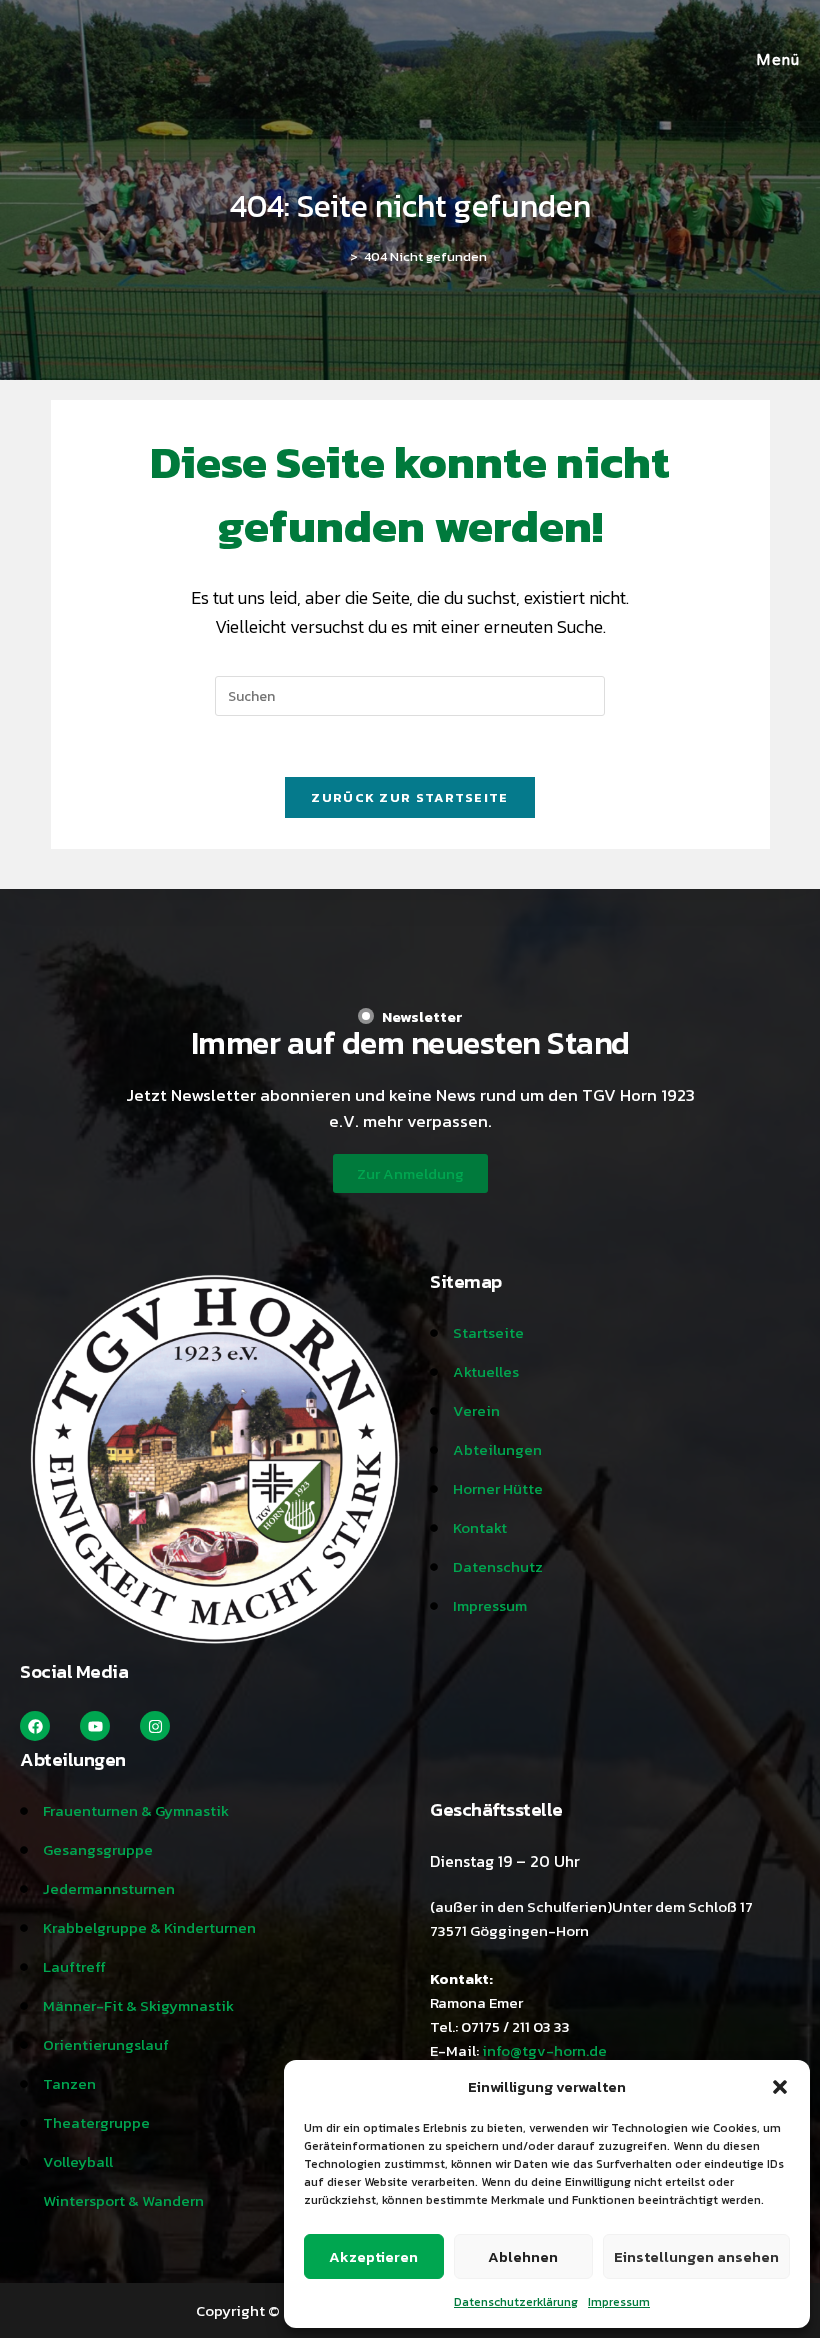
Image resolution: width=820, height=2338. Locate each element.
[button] (780, 2087)
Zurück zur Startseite (409, 797)
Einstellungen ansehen (696, 2256)
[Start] (339, 256)
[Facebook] (35, 1726)
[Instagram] (155, 1726)
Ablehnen (523, 2256)
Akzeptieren (373, 2256)
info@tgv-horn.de (544, 2050)
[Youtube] (95, 1726)
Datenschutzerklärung (516, 2302)
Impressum (619, 2302)
